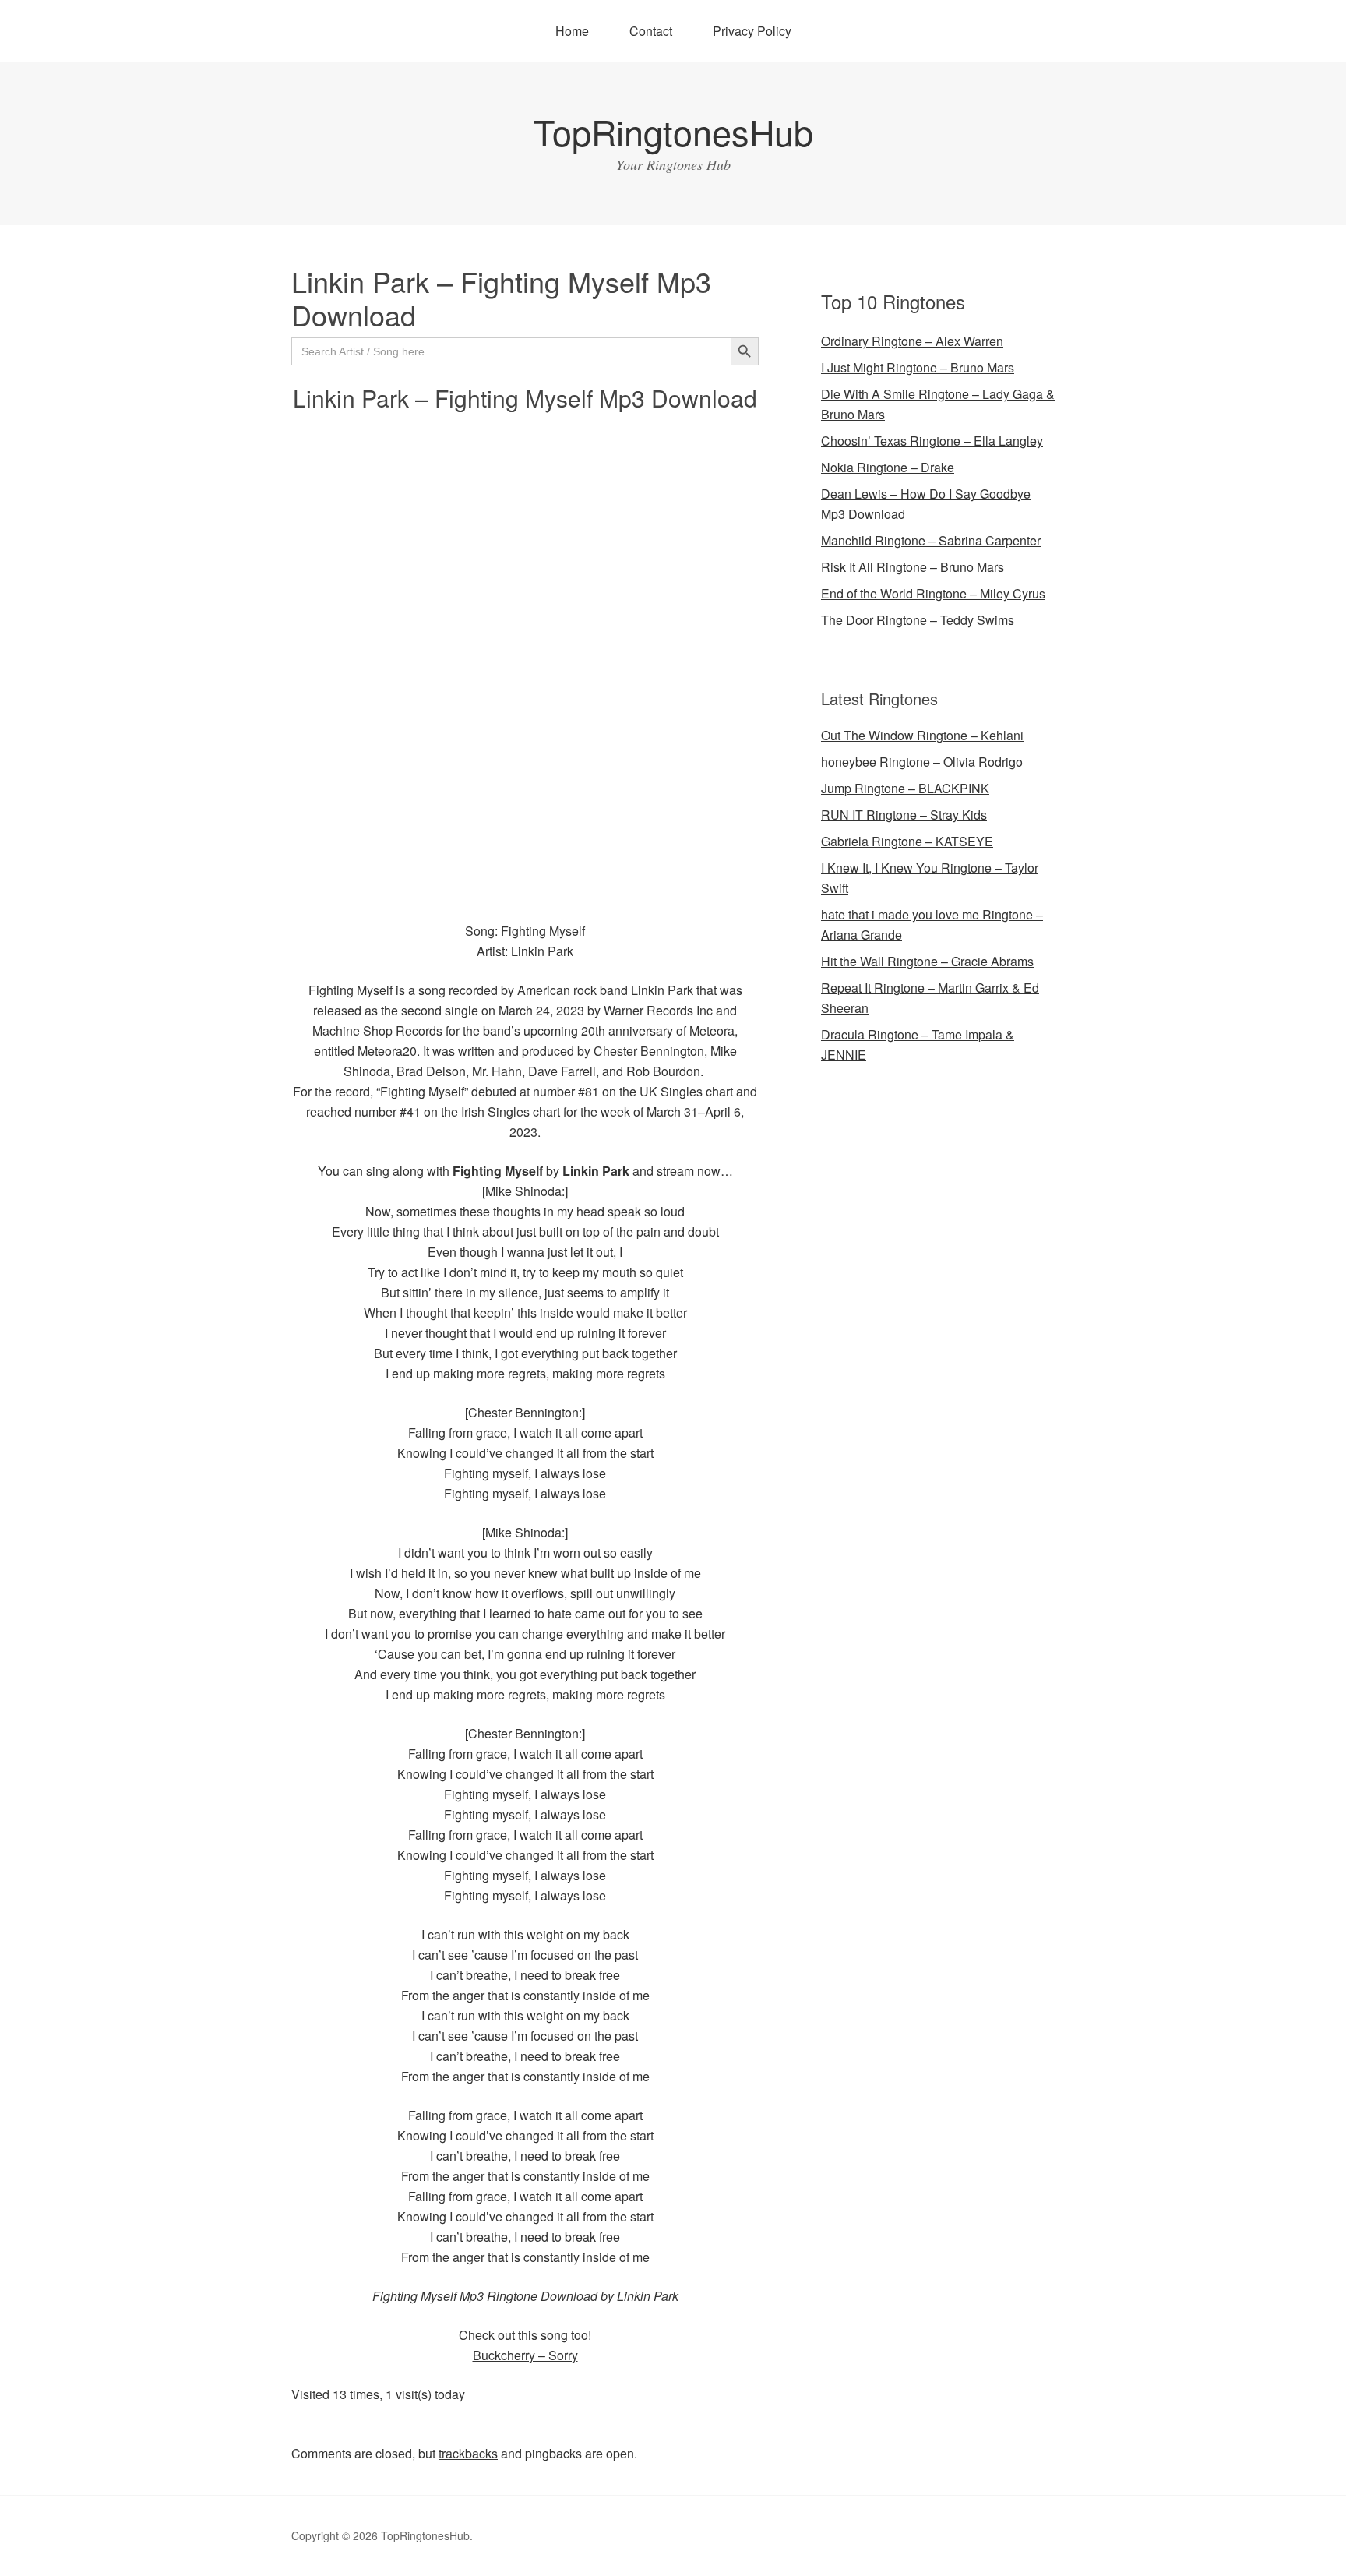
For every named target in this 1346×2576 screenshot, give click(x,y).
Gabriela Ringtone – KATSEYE (907, 841)
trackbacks (468, 2453)
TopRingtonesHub (673, 131)
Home (572, 31)
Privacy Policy (752, 31)
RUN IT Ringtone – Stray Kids (904, 815)
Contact (651, 31)
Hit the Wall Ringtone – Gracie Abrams (927, 961)
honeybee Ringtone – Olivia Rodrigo (922, 762)
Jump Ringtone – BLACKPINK (905, 788)
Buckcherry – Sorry (525, 2355)
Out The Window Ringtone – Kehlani (922, 735)
